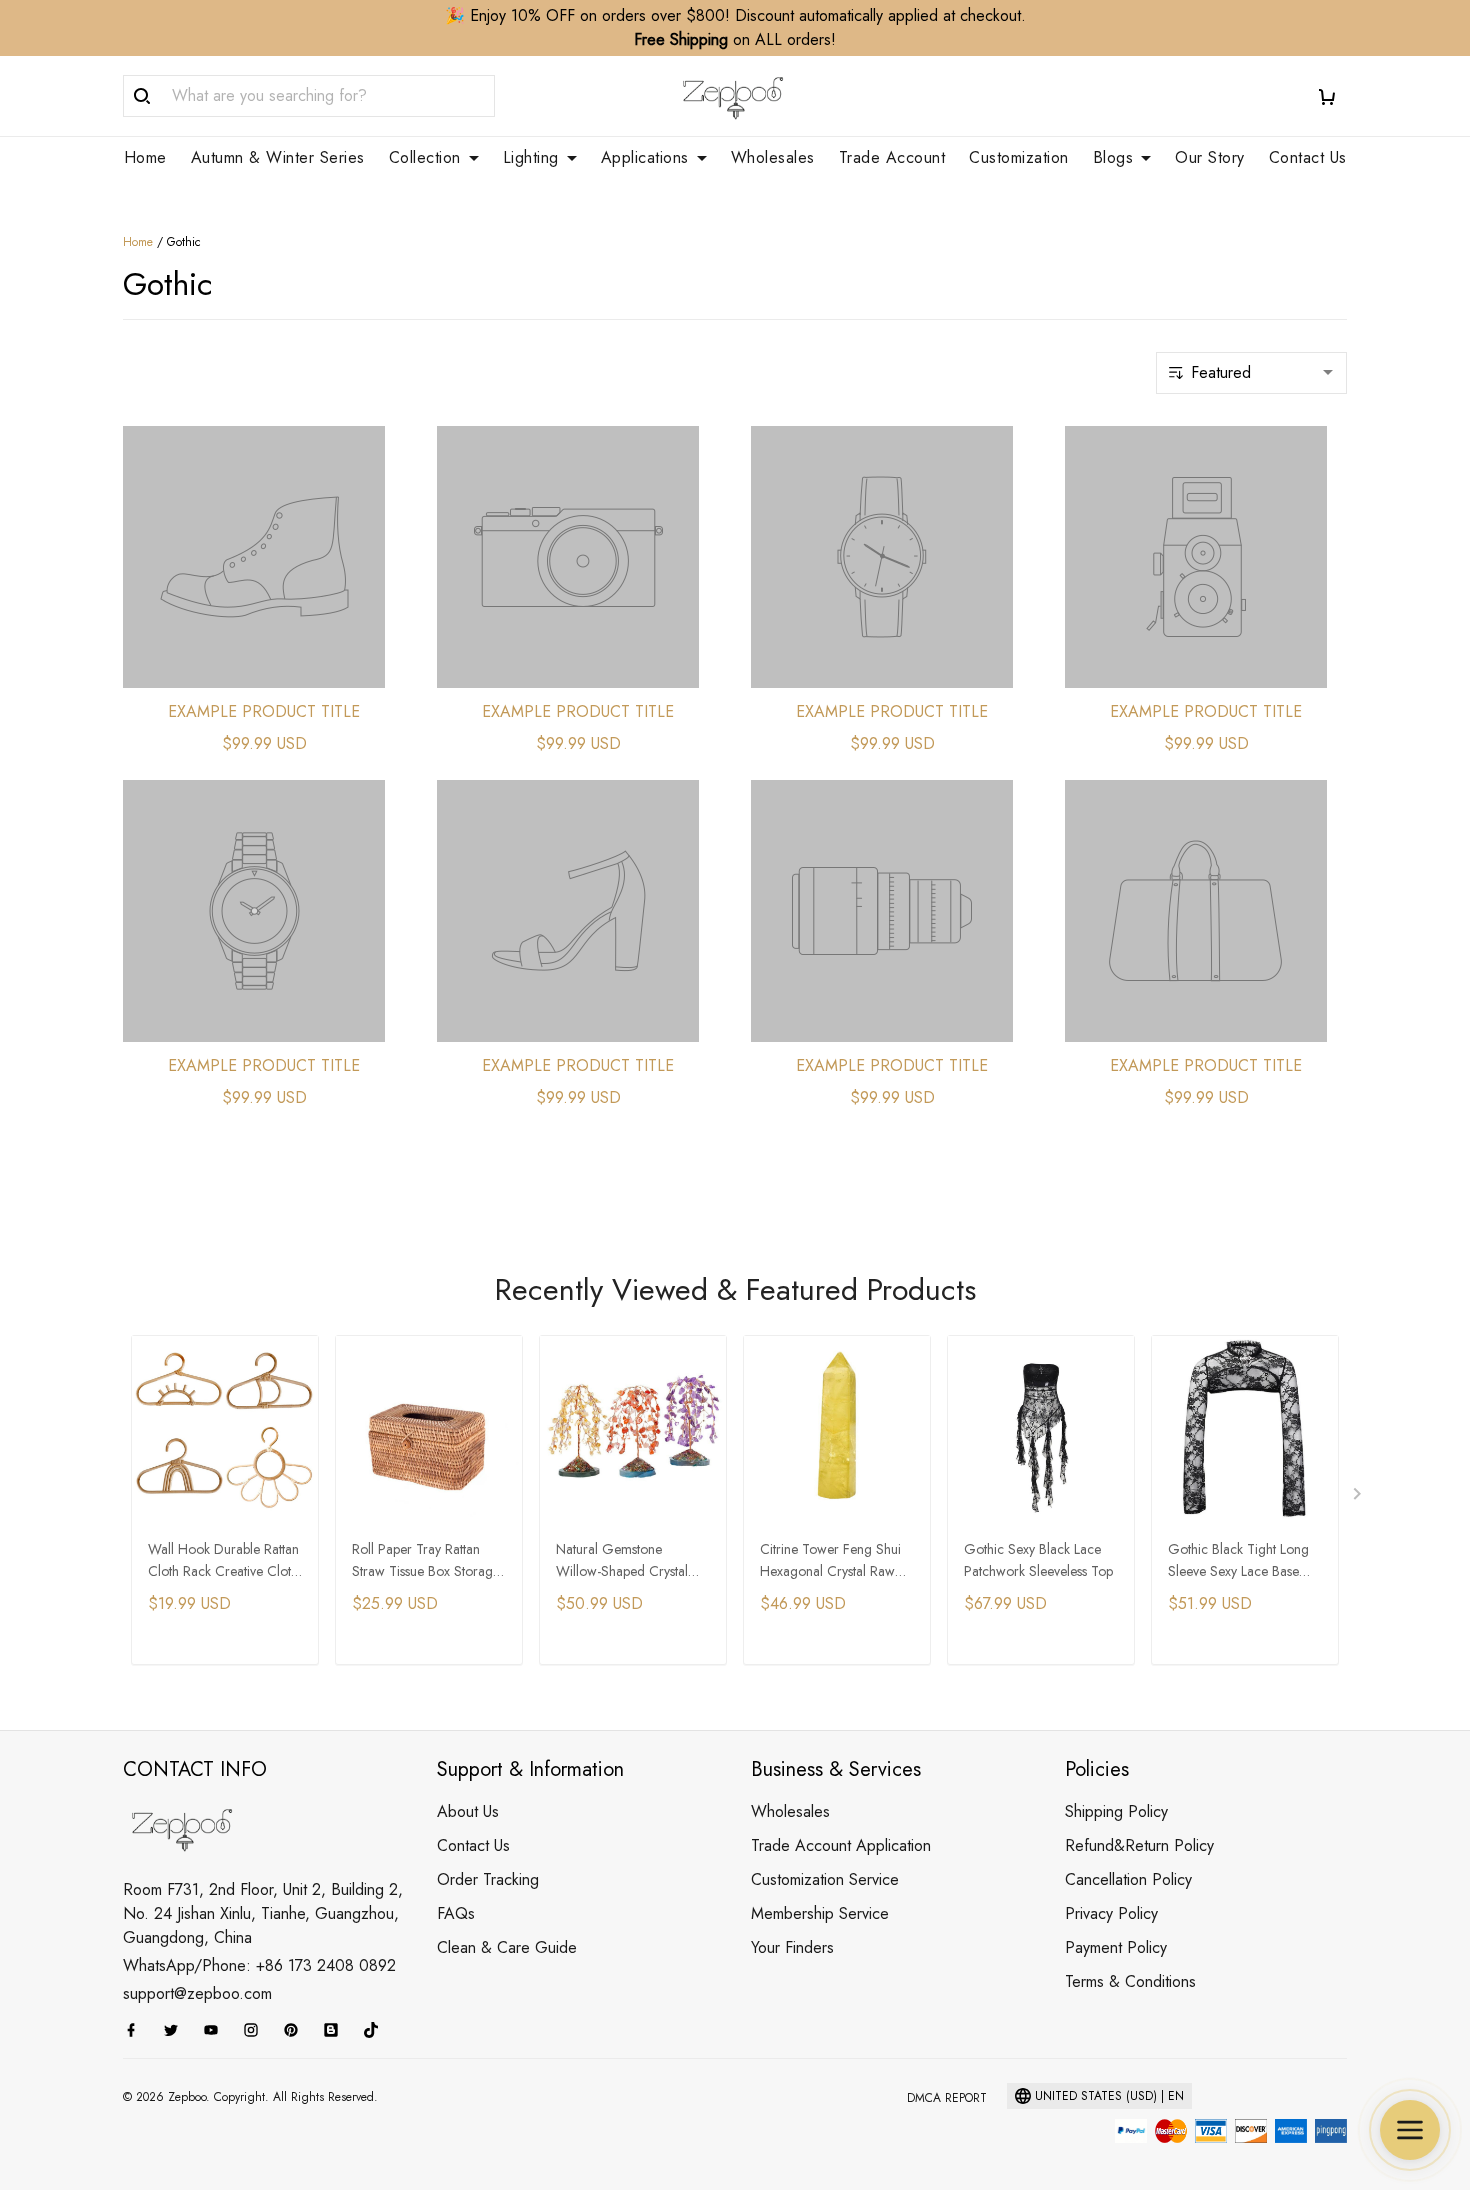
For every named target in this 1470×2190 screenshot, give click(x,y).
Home (145, 158)
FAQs (456, 1913)
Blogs (1113, 158)
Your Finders (792, 1947)
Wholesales (773, 158)
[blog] (337, 2030)
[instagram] (257, 2030)
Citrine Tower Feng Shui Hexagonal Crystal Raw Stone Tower (830, 1561)
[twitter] (177, 2030)
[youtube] (217, 2030)
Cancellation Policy (1128, 1879)
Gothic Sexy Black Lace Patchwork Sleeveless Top (1038, 1560)
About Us (468, 1811)
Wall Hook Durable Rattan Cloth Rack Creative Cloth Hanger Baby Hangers (223, 1561)
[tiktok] (377, 2030)
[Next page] (1359, 1498)
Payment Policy (1116, 1947)
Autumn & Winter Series (278, 158)
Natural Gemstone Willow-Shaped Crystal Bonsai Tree (622, 1561)
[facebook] (137, 2030)
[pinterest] (297, 2030)
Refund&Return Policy (1139, 1845)
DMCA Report (947, 2098)
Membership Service (820, 1913)
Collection (425, 158)
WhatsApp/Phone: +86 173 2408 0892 (259, 1965)
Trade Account (892, 158)
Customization (1019, 158)
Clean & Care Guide (507, 1947)
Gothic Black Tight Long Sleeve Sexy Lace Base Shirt (1238, 1561)
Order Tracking (488, 1879)
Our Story (1210, 158)
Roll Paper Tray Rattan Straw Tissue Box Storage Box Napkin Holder (426, 1561)
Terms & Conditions (1130, 1981)
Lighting (531, 158)
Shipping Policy (1116, 1811)
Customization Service (825, 1879)
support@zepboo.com (197, 1993)
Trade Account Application (841, 1845)
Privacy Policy (1111, 1913)
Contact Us (1308, 158)
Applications (645, 158)
